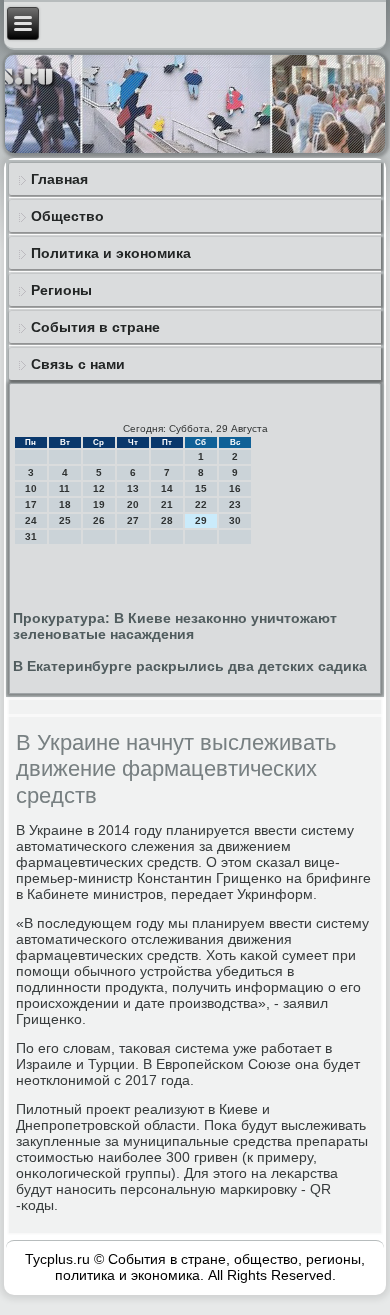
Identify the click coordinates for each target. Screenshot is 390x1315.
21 (167, 504)
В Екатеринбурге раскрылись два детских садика (190, 666)
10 (31, 488)
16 (235, 488)
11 (64, 488)
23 (235, 504)
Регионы (61, 290)
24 (31, 520)
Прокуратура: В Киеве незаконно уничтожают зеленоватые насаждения (175, 626)
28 (167, 520)
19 (99, 504)
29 (201, 520)
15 (201, 488)
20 (133, 504)
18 (65, 504)
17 (31, 504)
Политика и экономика (111, 253)
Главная (59, 179)
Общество (67, 216)
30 (235, 520)
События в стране (95, 327)
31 (31, 536)
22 (201, 504)
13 (133, 488)
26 (99, 520)
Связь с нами (78, 364)
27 (133, 520)
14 (167, 488)
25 (65, 520)
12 (99, 488)
